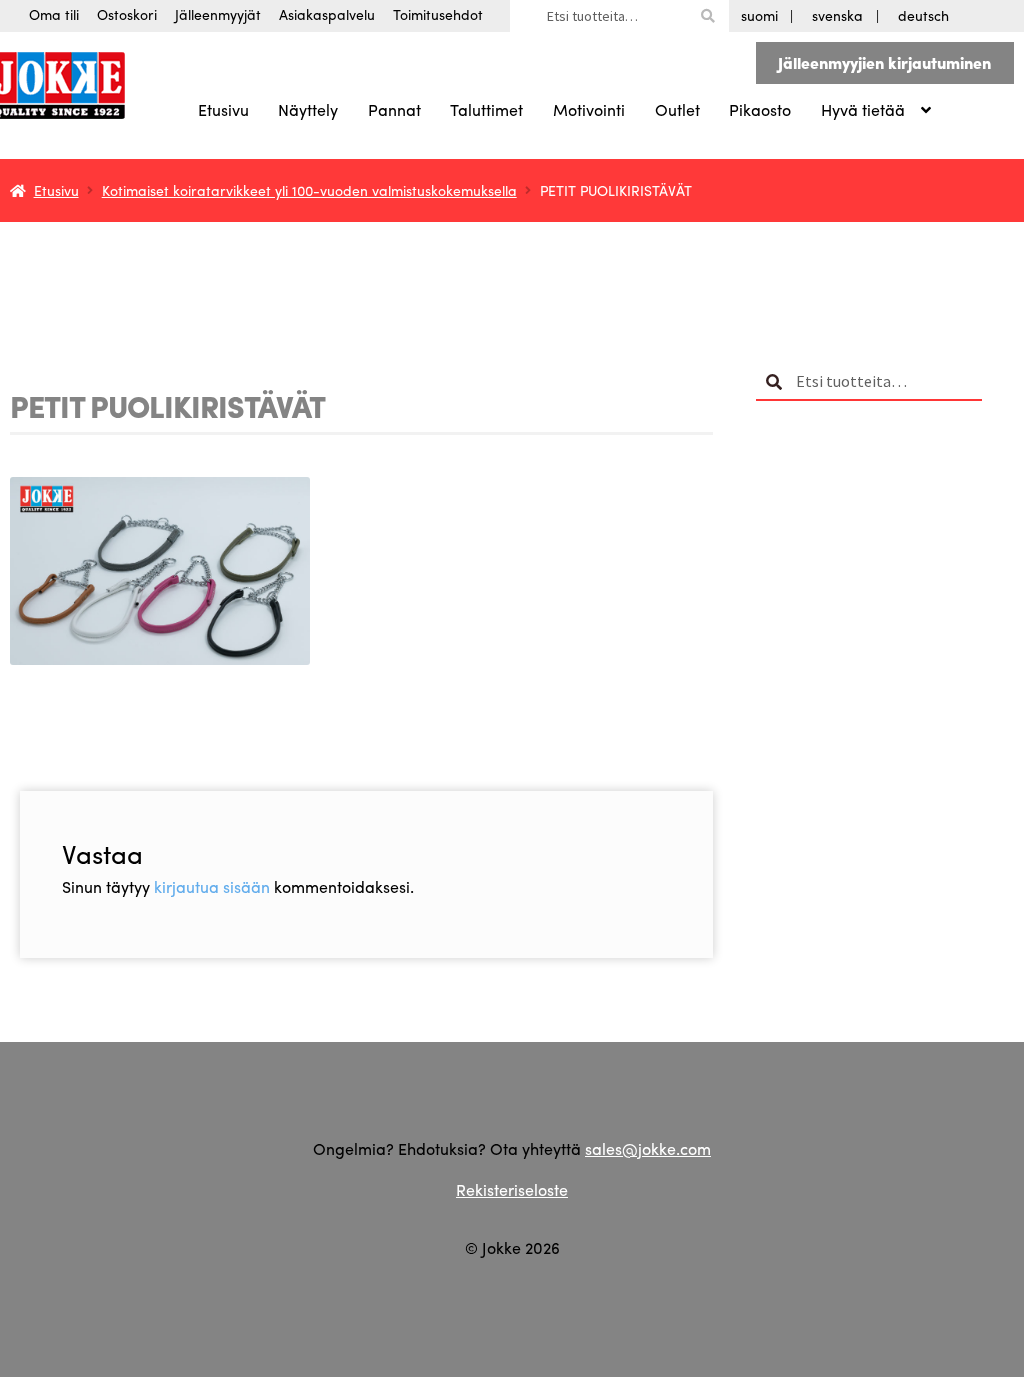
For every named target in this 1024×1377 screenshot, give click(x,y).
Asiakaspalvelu (327, 14)
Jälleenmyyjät (218, 14)
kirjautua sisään (212, 886)
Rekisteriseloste (512, 1189)
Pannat (394, 109)
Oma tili (54, 14)
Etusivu (223, 109)
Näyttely (308, 109)
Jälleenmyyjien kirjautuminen (884, 62)
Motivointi (589, 109)
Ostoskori (127, 14)
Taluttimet (486, 109)
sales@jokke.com (648, 1148)
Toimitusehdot (438, 14)
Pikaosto (760, 109)
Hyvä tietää (863, 109)
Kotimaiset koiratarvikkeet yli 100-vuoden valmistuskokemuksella (309, 190)
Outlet (677, 109)
